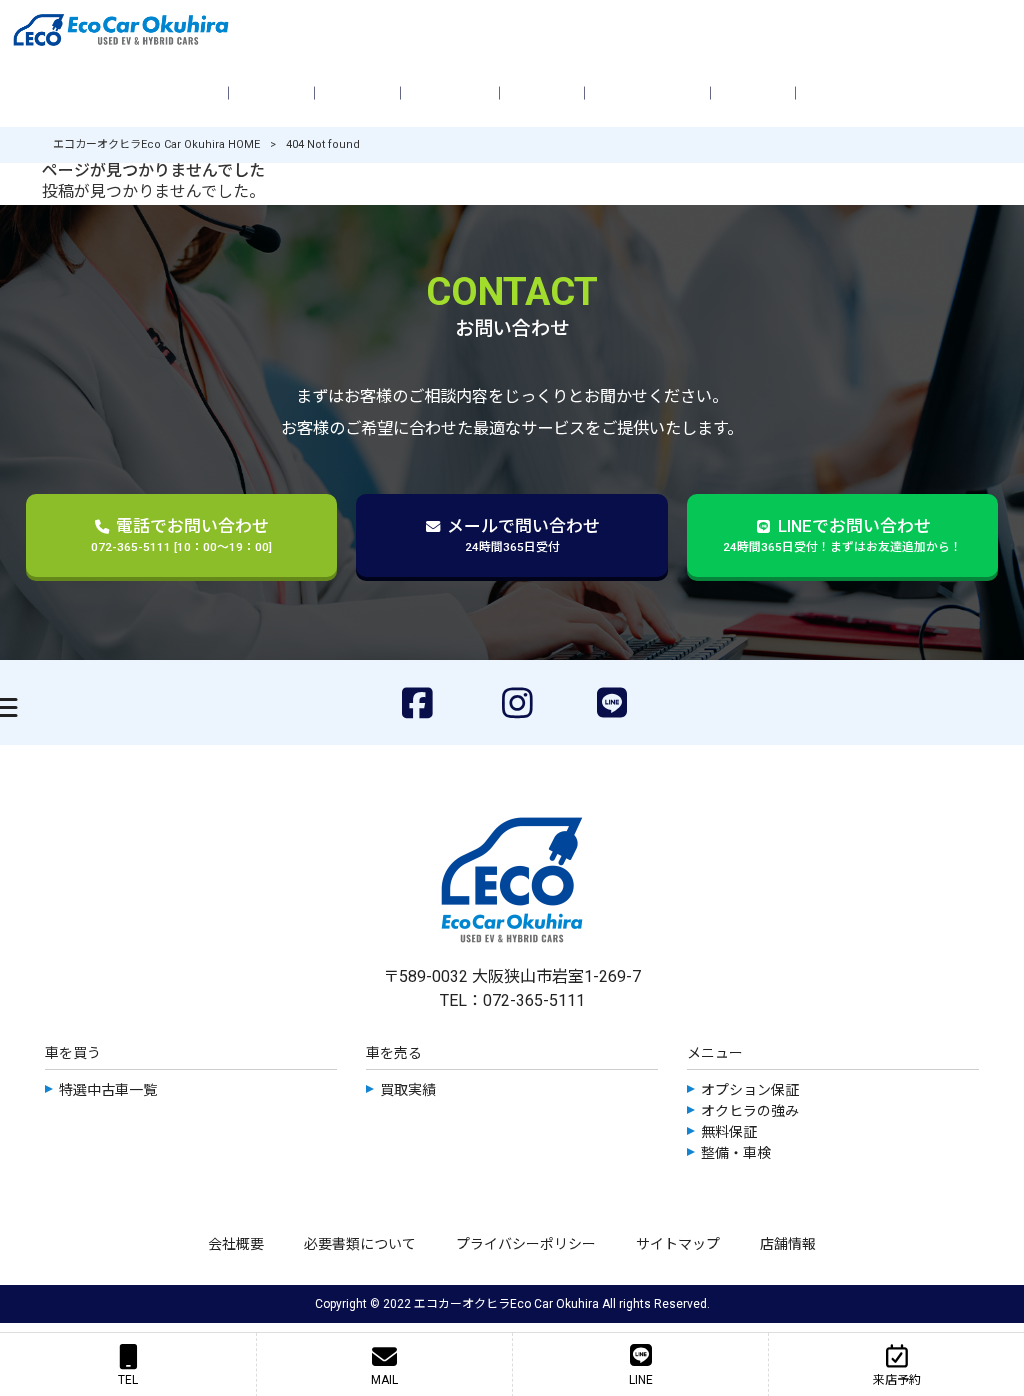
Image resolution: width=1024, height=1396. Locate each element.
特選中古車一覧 (108, 1090)
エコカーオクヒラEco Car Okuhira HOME (156, 144)
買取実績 (408, 1090)
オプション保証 (750, 1090)
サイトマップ (678, 1244)
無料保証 (729, 1132)
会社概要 (236, 1244)
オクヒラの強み (750, 1111)
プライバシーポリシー (526, 1244)
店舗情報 (788, 1244)
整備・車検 (736, 1153)
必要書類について (360, 1244)
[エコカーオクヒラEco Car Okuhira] (512, 30)
